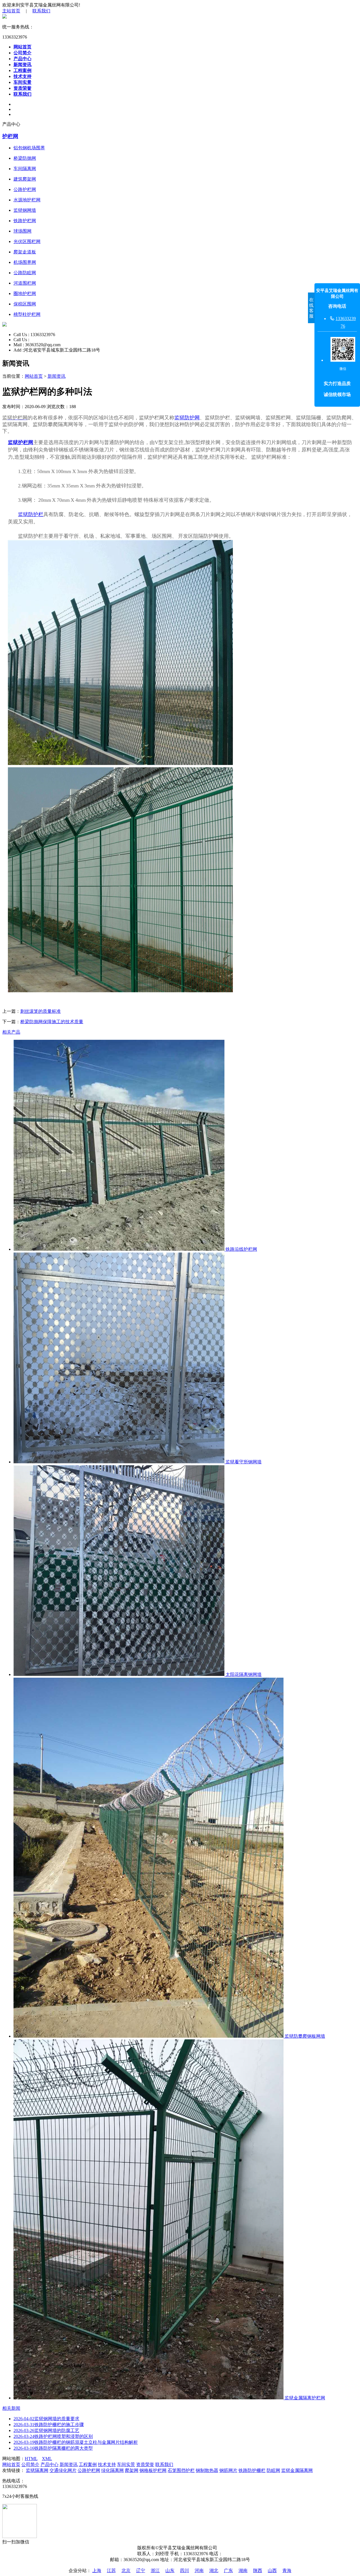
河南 (199, 2571)
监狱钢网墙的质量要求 (46, 2419)
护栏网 (10, 136)
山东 (170, 2571)
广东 (228, 2571)
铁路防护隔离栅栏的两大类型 (53, 2448)
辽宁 (141, 2571)
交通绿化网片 (63, 2470)
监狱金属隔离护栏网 (304, 2398)
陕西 (258, 2571)
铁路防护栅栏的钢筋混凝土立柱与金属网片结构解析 (76, 2442)
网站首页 (22, 47)
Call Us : (22, 335)
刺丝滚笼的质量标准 (40, 1011)
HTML (31, 2459)
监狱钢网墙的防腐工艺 (46, 2430)
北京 (126, 2571)
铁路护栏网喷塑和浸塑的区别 (53, 2436)
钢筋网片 (228, 2470)
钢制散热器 (207, 2470)
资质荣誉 (22, 88)
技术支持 (22, 76)
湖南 (243, 2571)
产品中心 (22, 59)
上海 (97, 2571)
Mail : (19, 345)
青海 (287, 2571)
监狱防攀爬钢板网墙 (304, 2036)
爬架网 (132, 2470)
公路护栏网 (89, 2470)
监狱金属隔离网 (297, 2470)
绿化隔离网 (112, 2470)
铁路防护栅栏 (252, 2470)
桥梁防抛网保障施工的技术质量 (52, 1022)
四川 (184, 2571)
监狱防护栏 (31, 514)
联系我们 (41, 11)
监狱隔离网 (37, 2470)
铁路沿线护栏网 (241, 1249)
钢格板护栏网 (153, 2470)
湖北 (214, 2571)
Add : (19, 350)
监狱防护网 (187, 418)
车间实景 (22, 82)
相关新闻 (11, 2408)
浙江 (155, 2571)
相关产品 (11, 1032)
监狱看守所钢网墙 (243, 1462)
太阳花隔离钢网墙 (243, 1674)
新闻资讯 (22, 65)
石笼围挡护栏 (181, 2470)
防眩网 (273, 2470)
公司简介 (22, 53)
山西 (272, 2571)
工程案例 (22, 70)
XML (47, 2459)
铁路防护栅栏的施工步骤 (49, 2425)
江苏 (111, 2571)
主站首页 (11, 11)
